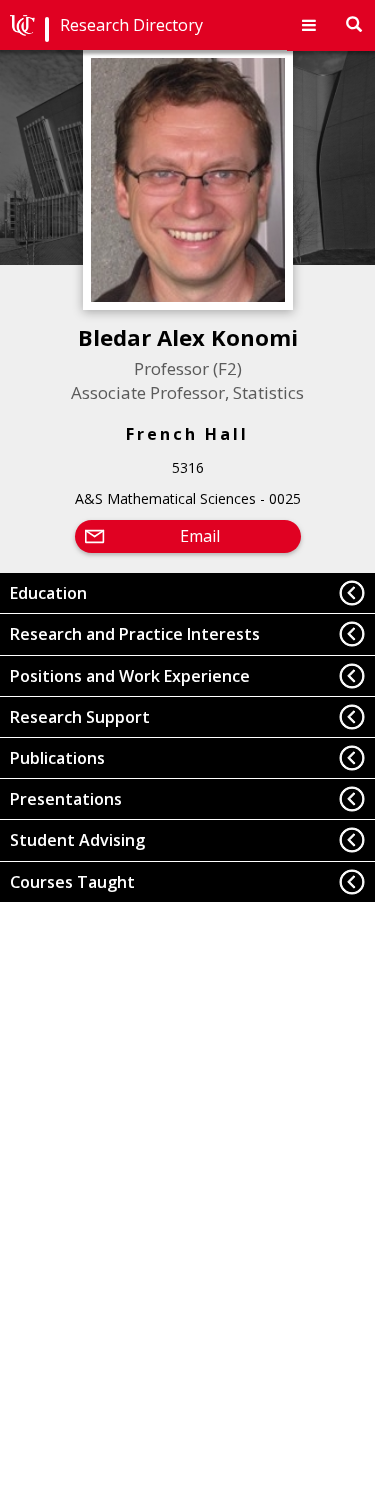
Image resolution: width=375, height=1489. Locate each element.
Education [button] (48, 593)
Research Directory (131, 25)
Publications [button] (57, 758)
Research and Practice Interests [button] (135, 634)
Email (200, 536)
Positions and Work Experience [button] (130, 676)
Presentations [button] (66, 799)
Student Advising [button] (77, 840)
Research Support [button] (80, 717)
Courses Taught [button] (72, 882)
